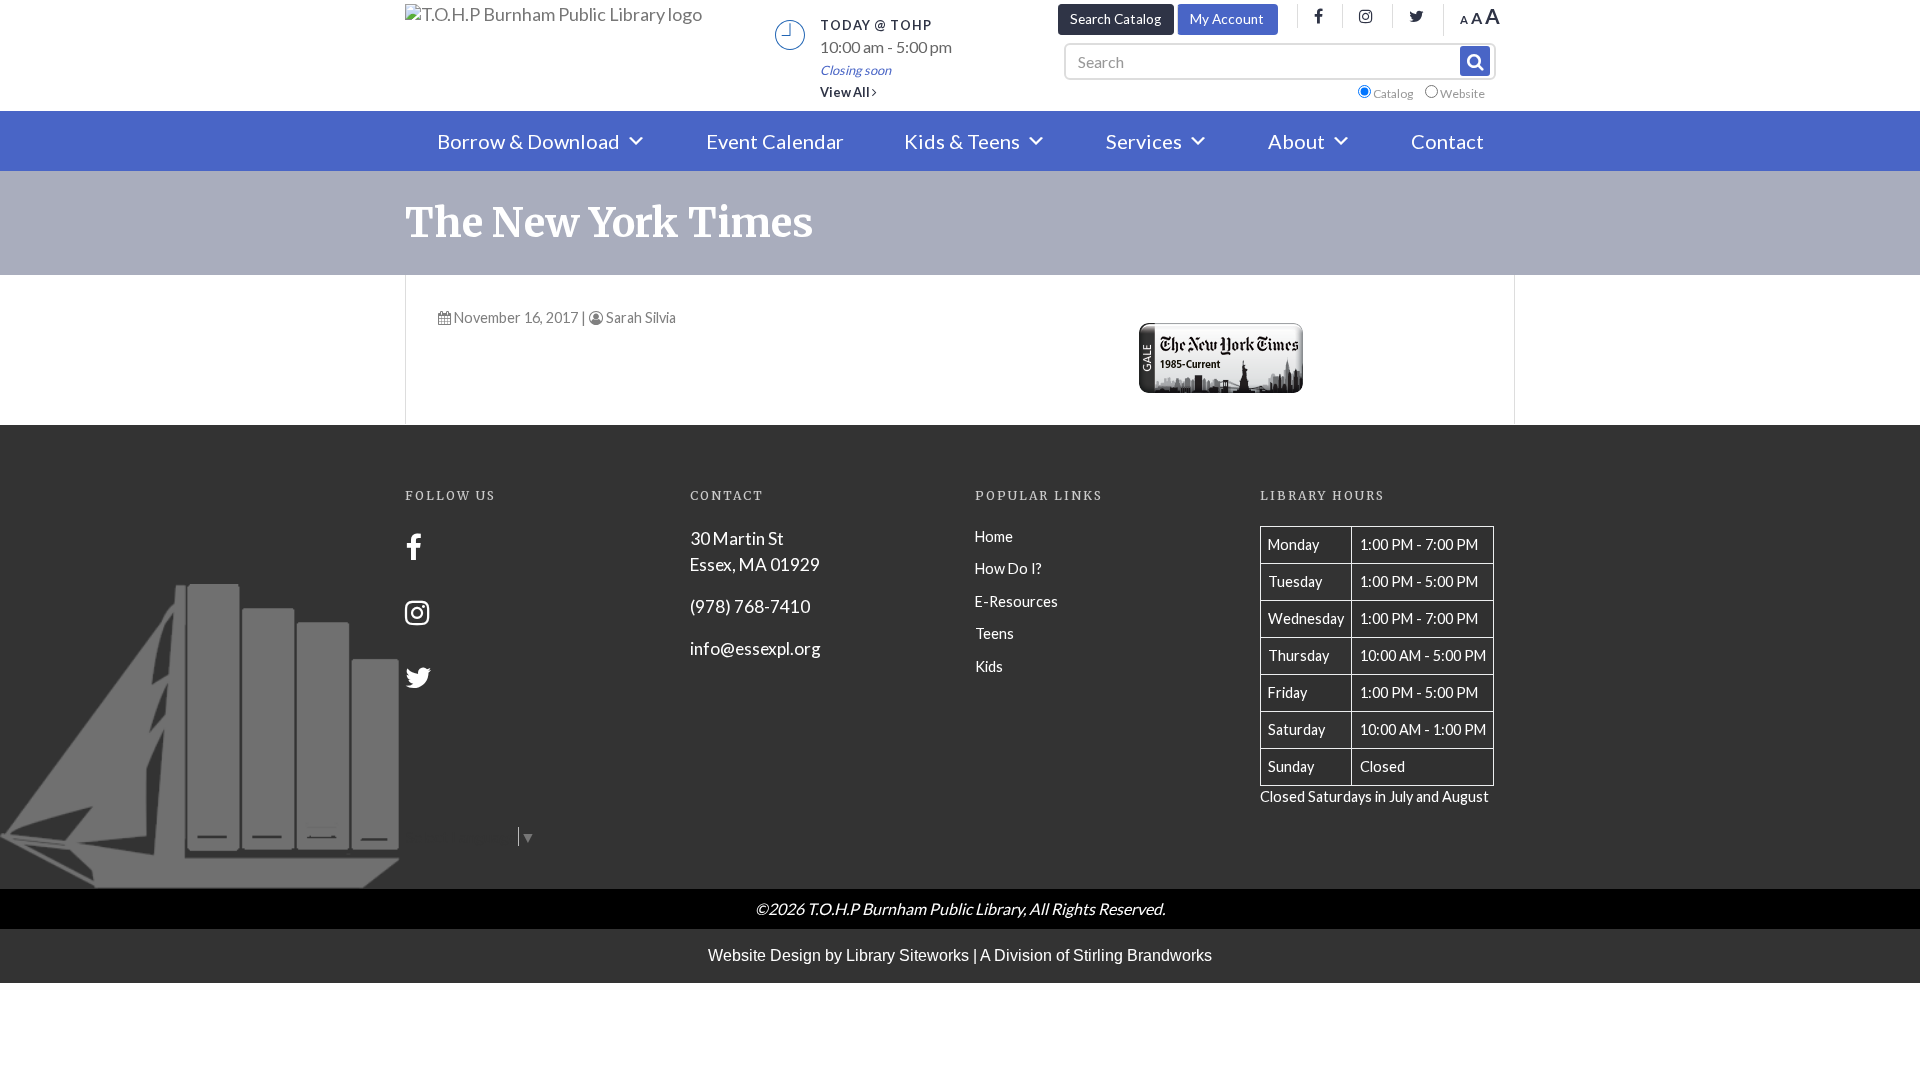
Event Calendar (775, 141)
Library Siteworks (907, 955)
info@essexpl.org (755, 648)
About (1296, 141)
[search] (1475, 61)
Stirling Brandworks (1142, 955)
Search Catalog (1115, 19)
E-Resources (1016, 601)
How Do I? (1008, 568)
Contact (1447, 141)
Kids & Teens (962, 141)
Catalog (1393, 93)
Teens (994, 633)
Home (994, 536)
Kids (989, 666)
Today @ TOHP (876, 25)
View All (846, 92)
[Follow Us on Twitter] (418, 677)
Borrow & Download (528, 141)
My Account (1227, 19)
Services (1144, 141)
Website (1462, 93)
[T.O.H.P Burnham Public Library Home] (553, 14)
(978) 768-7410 (750, 606)
